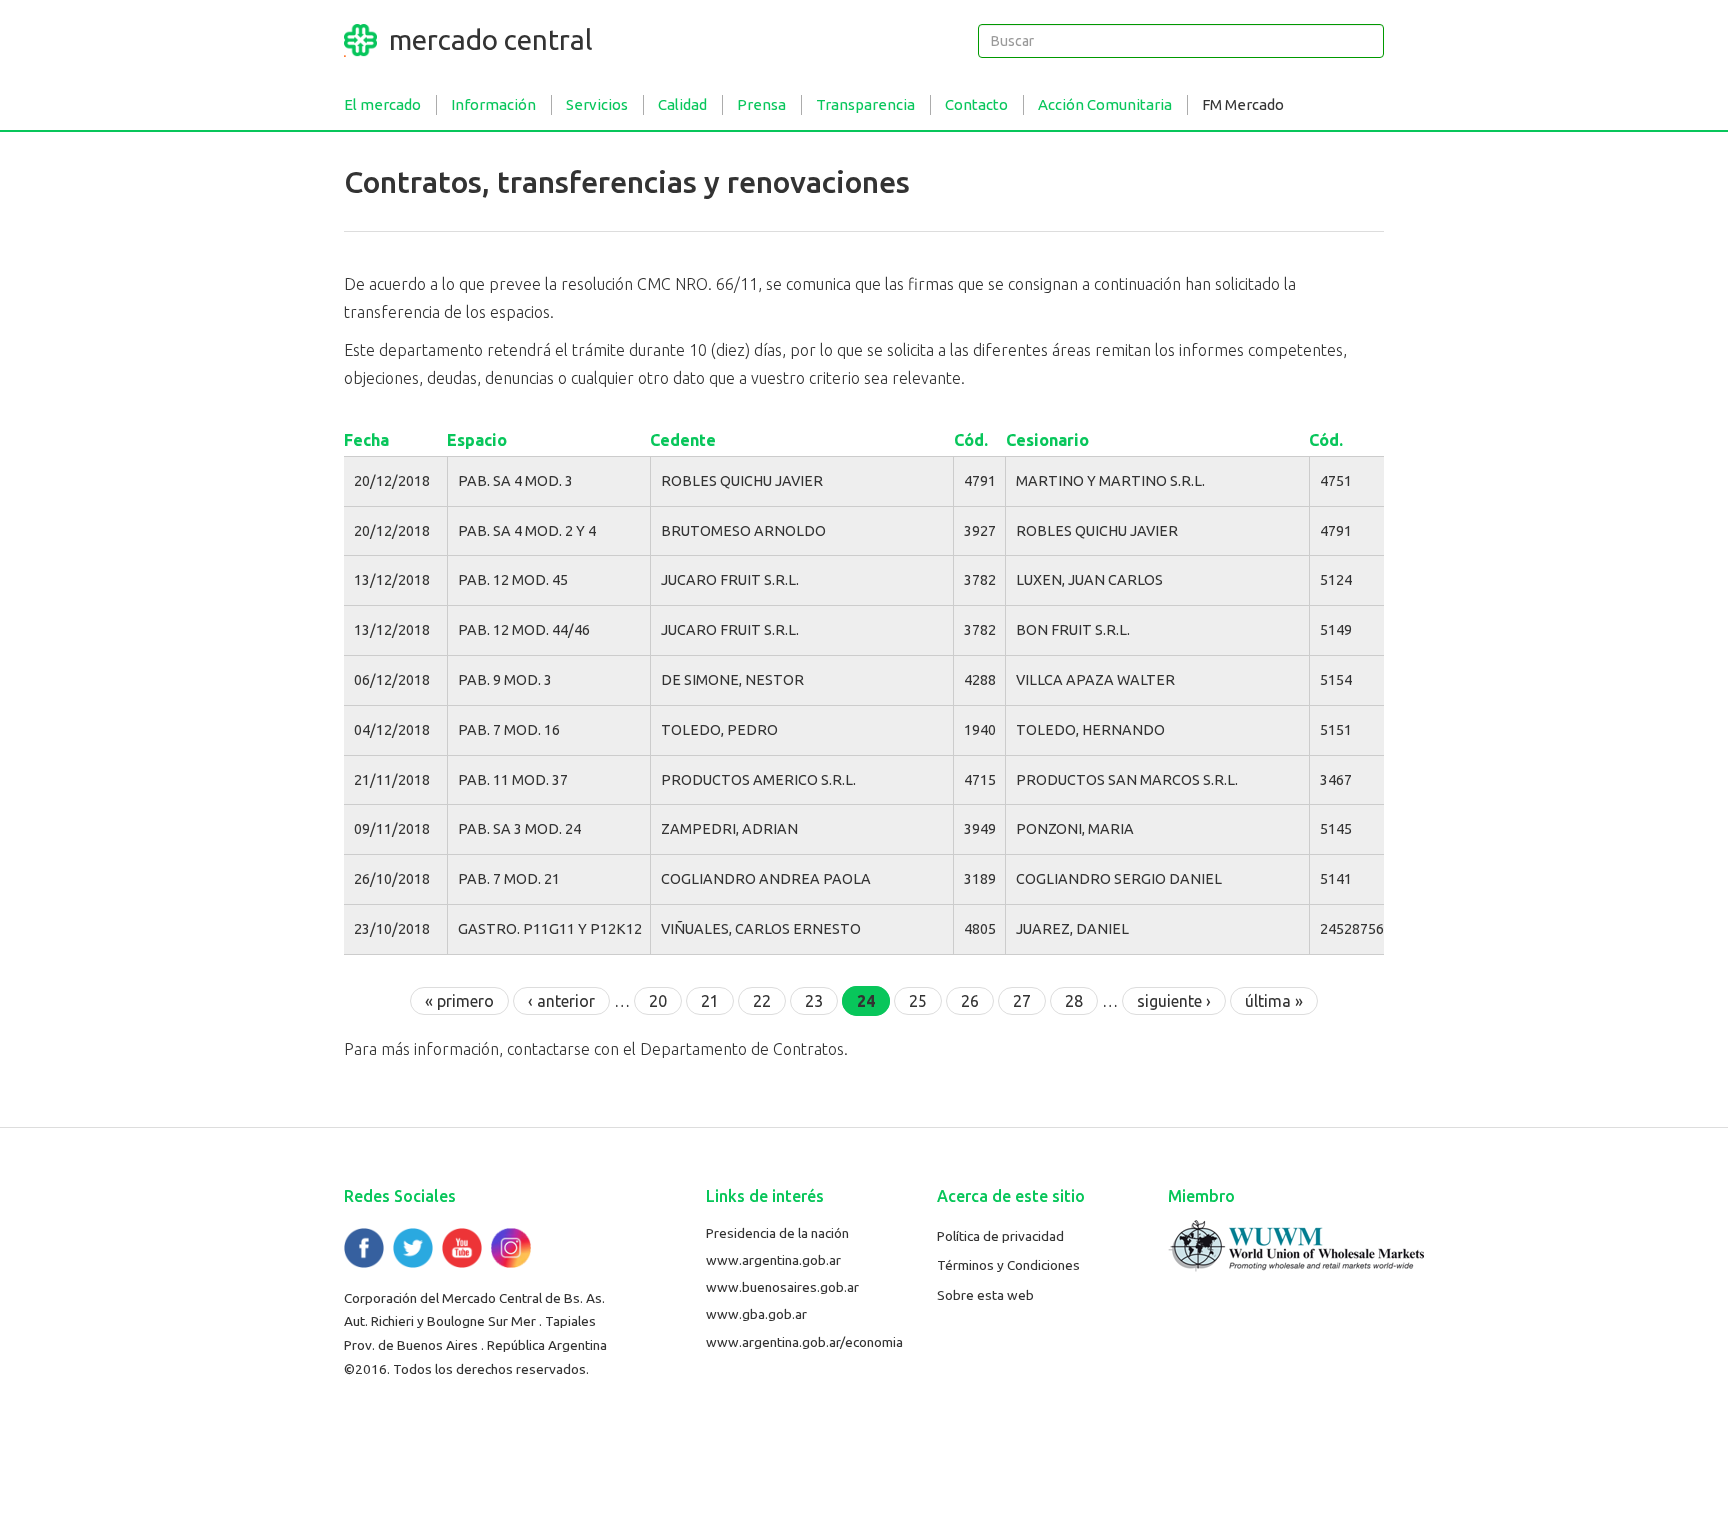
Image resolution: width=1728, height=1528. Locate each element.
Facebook (364, 1248)
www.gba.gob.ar (756, 1314)
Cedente (683, 440)
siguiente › (1174, 1001)
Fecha (366, 440)
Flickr (511, 1248)
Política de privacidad (1000, 1236)
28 (1074, 1001)
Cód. (971, 440)
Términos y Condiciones (1008, 1265)
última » (1274, 1001)
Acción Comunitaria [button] (1105, 104)
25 (918, 1001)
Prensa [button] (761, 104)
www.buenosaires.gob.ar (782, 1287)
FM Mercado (1243, 104)
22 (762, 1001)
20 (658, 1001)
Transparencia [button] (865, 104)
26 (970, 1001)
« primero (459, 1001)
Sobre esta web (985, 1295)
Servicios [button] (597, 104)
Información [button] (493, 104)
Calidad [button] (682, 104)
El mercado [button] (382, 104)
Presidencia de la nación (777, 1233)
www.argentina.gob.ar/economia (804, 1342)
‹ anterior (561, 1001)
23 (814, 1001)
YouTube (462, 1248)
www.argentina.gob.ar (773, 1260)
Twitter (413, 1248)
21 (710, 1001)
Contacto (976, 104)
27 (1022, 1001)
